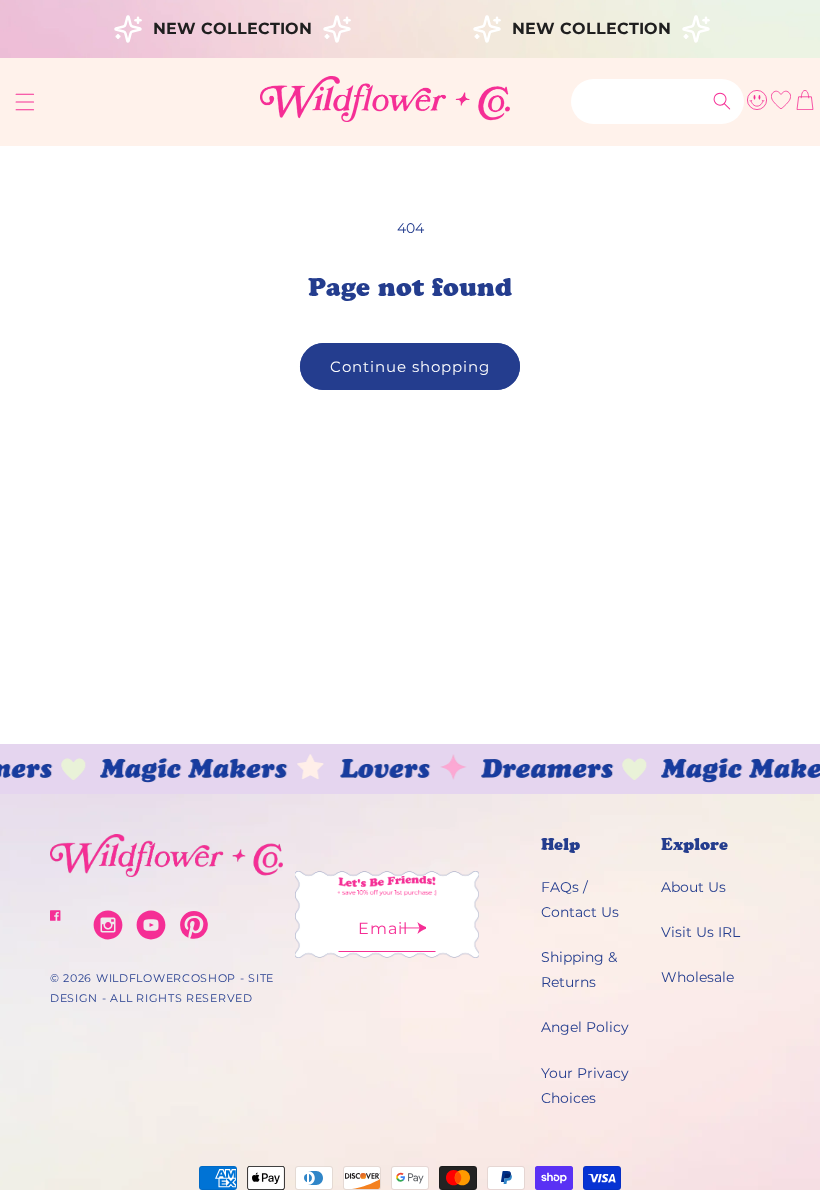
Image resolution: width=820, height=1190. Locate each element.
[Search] (722, 101)
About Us (693, 887)
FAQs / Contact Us (580, 899)
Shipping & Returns (579, 969)
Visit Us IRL (700, 932)
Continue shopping (410, 366)
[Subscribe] (414, 934)
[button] (25, 102)
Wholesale (697, 977)
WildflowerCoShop (166, 978)
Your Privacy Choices (585, 1085)
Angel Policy (585, 1027)
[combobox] (657, 101)
